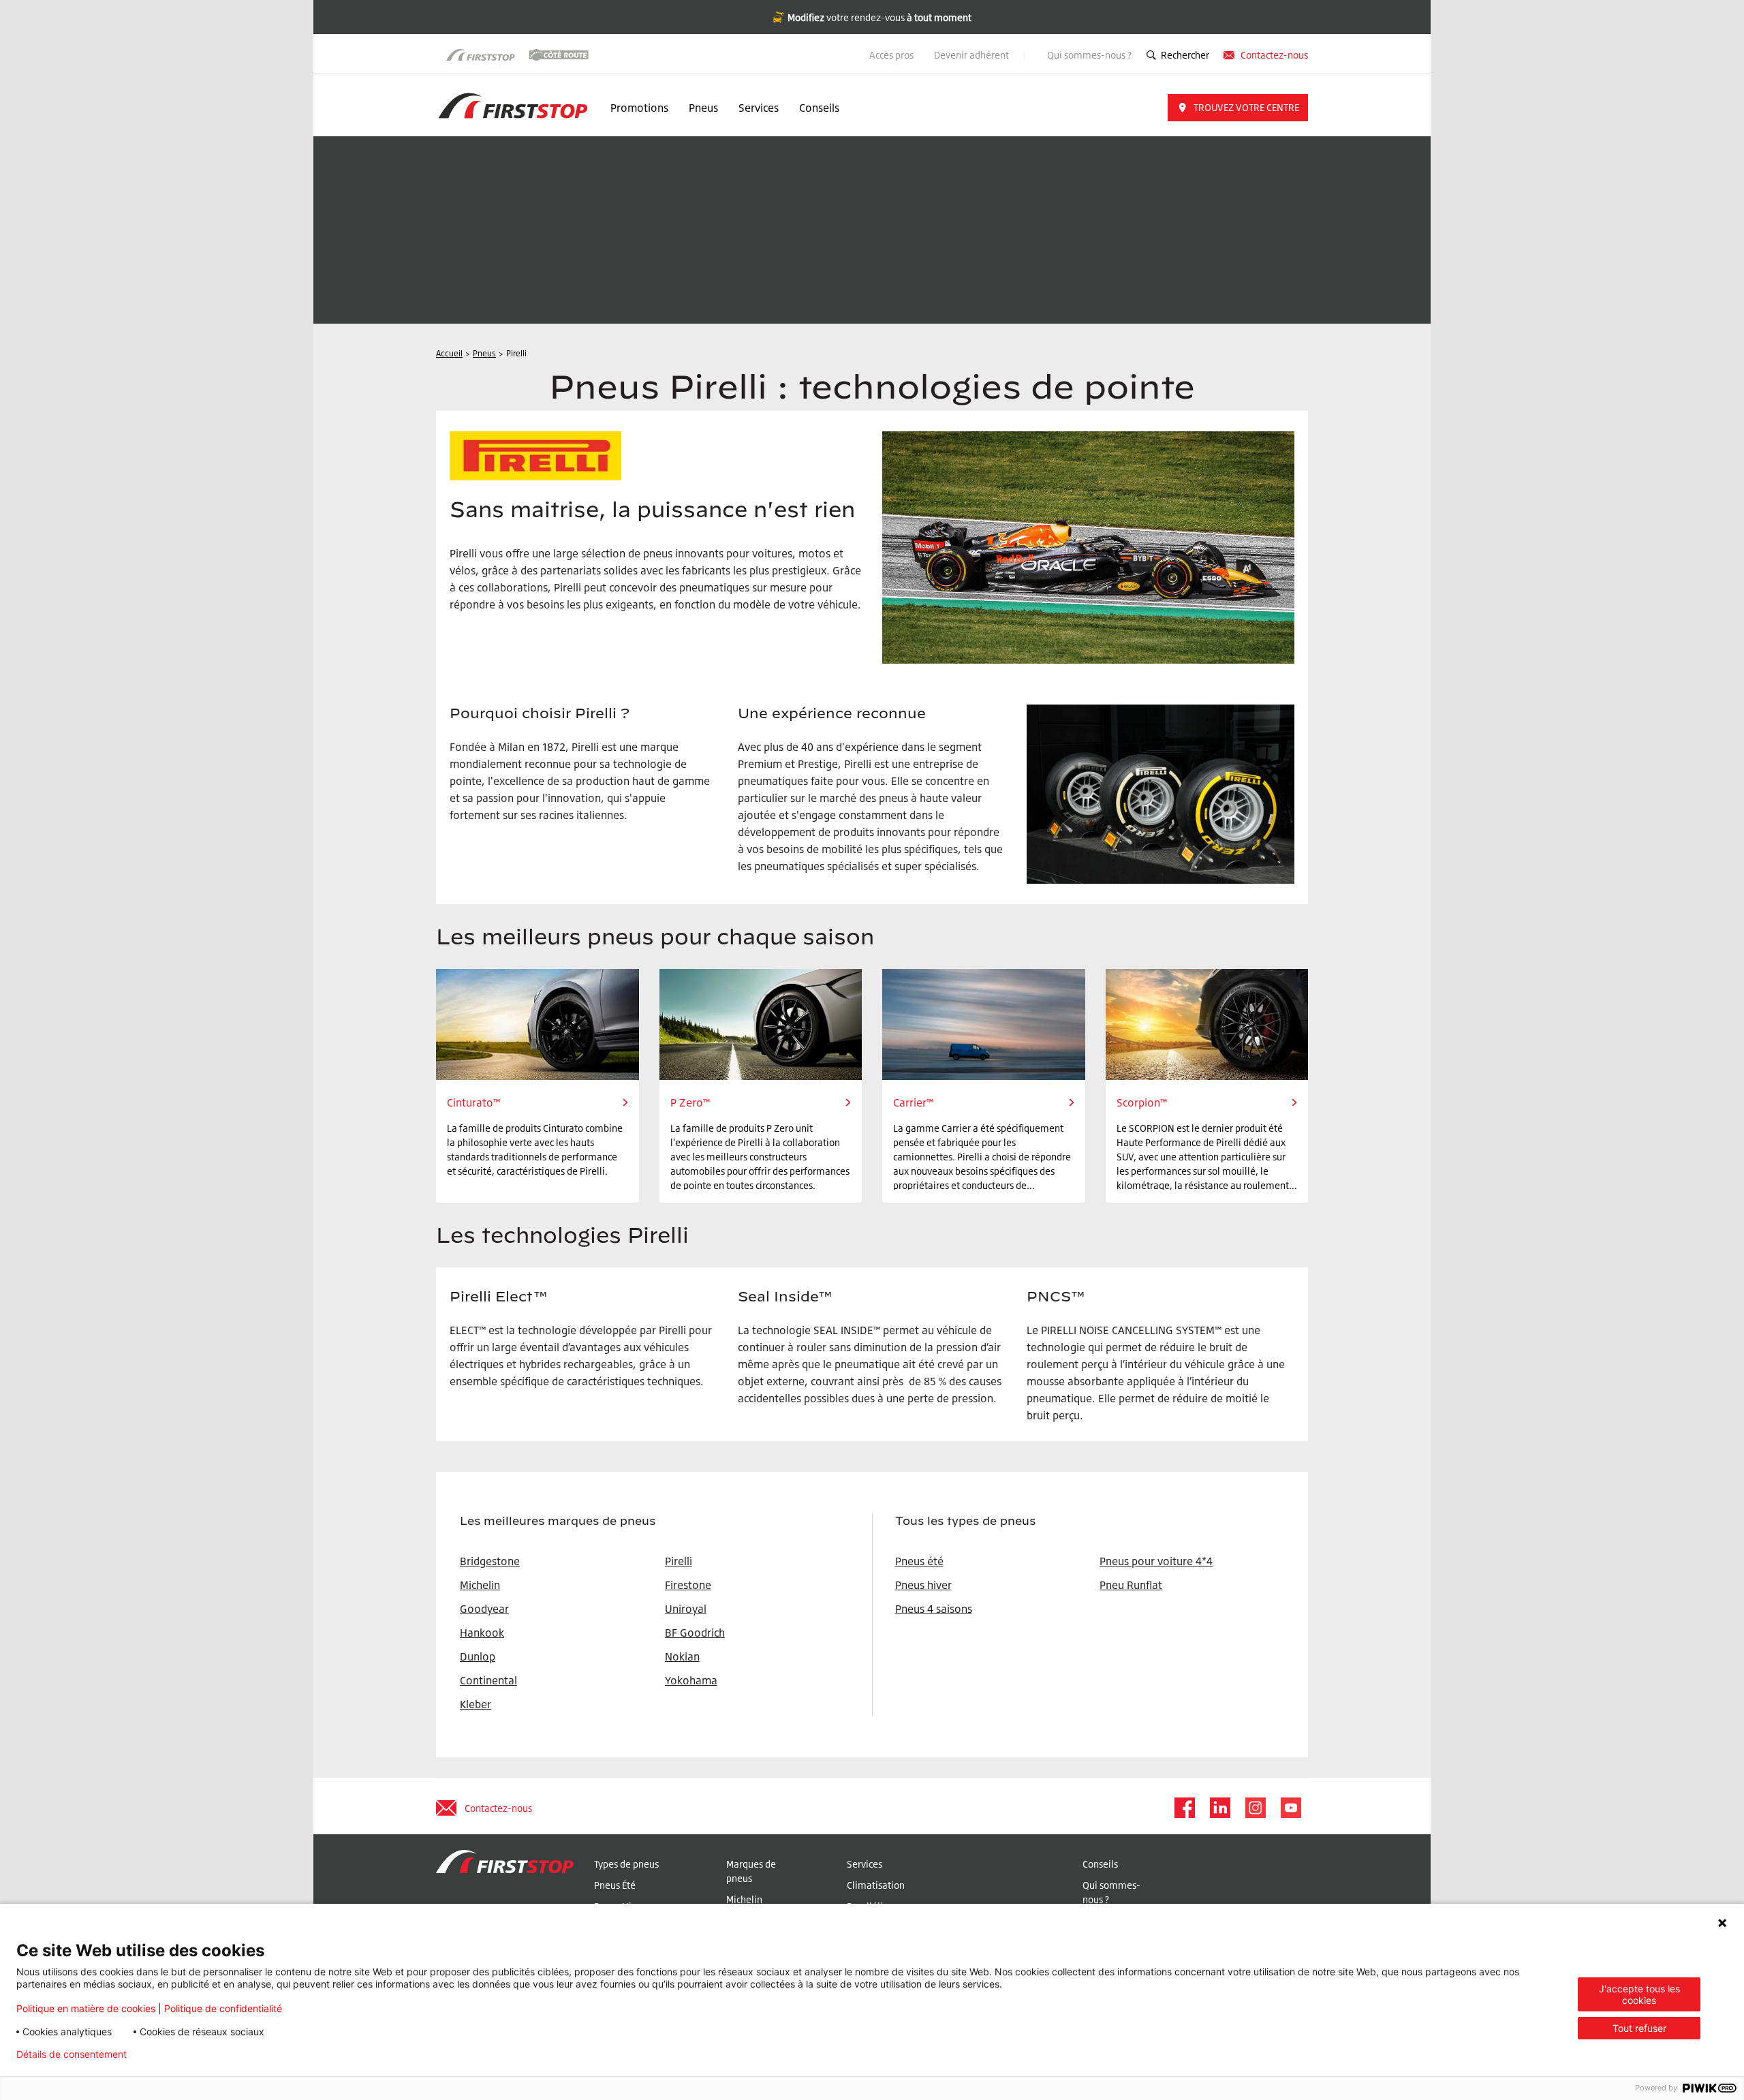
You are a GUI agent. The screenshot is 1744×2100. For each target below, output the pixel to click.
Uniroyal (686, 1609)
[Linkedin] (1219, 1808)
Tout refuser (1639, 2028)
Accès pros (891, 55)
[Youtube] (1290, 1808)
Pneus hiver (923, 1585)
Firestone (688, 1585)
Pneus (703, 108)
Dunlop (478, 1656)
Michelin (744, 1899)
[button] (1238, 108)
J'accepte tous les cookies (1639, 1994)
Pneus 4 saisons (934, 1609)
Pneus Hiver (620, 1906)
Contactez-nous (1274, 55)
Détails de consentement (72, 2054)
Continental (488, 1680)
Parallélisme (874, 1906)
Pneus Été (615, 1885)
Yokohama (691, 1680)
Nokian (682, 1656)
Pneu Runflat (1131, 1585)
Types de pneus (626, 1864)
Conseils (819, 108)
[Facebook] (1184, 1808)
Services (759, 108)
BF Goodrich (695, 1633)
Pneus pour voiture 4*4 (1156, 1561)
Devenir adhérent (972, 55)
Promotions (639, 108)
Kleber (476, 1704)
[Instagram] (1255, 1808)
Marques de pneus (751, 1871)
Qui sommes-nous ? (1089, 55)
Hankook (482, 1633)
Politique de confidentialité (223, 2008)
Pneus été (919, 1561)
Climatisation (876, 1885)
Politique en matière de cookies (86, 2008)
